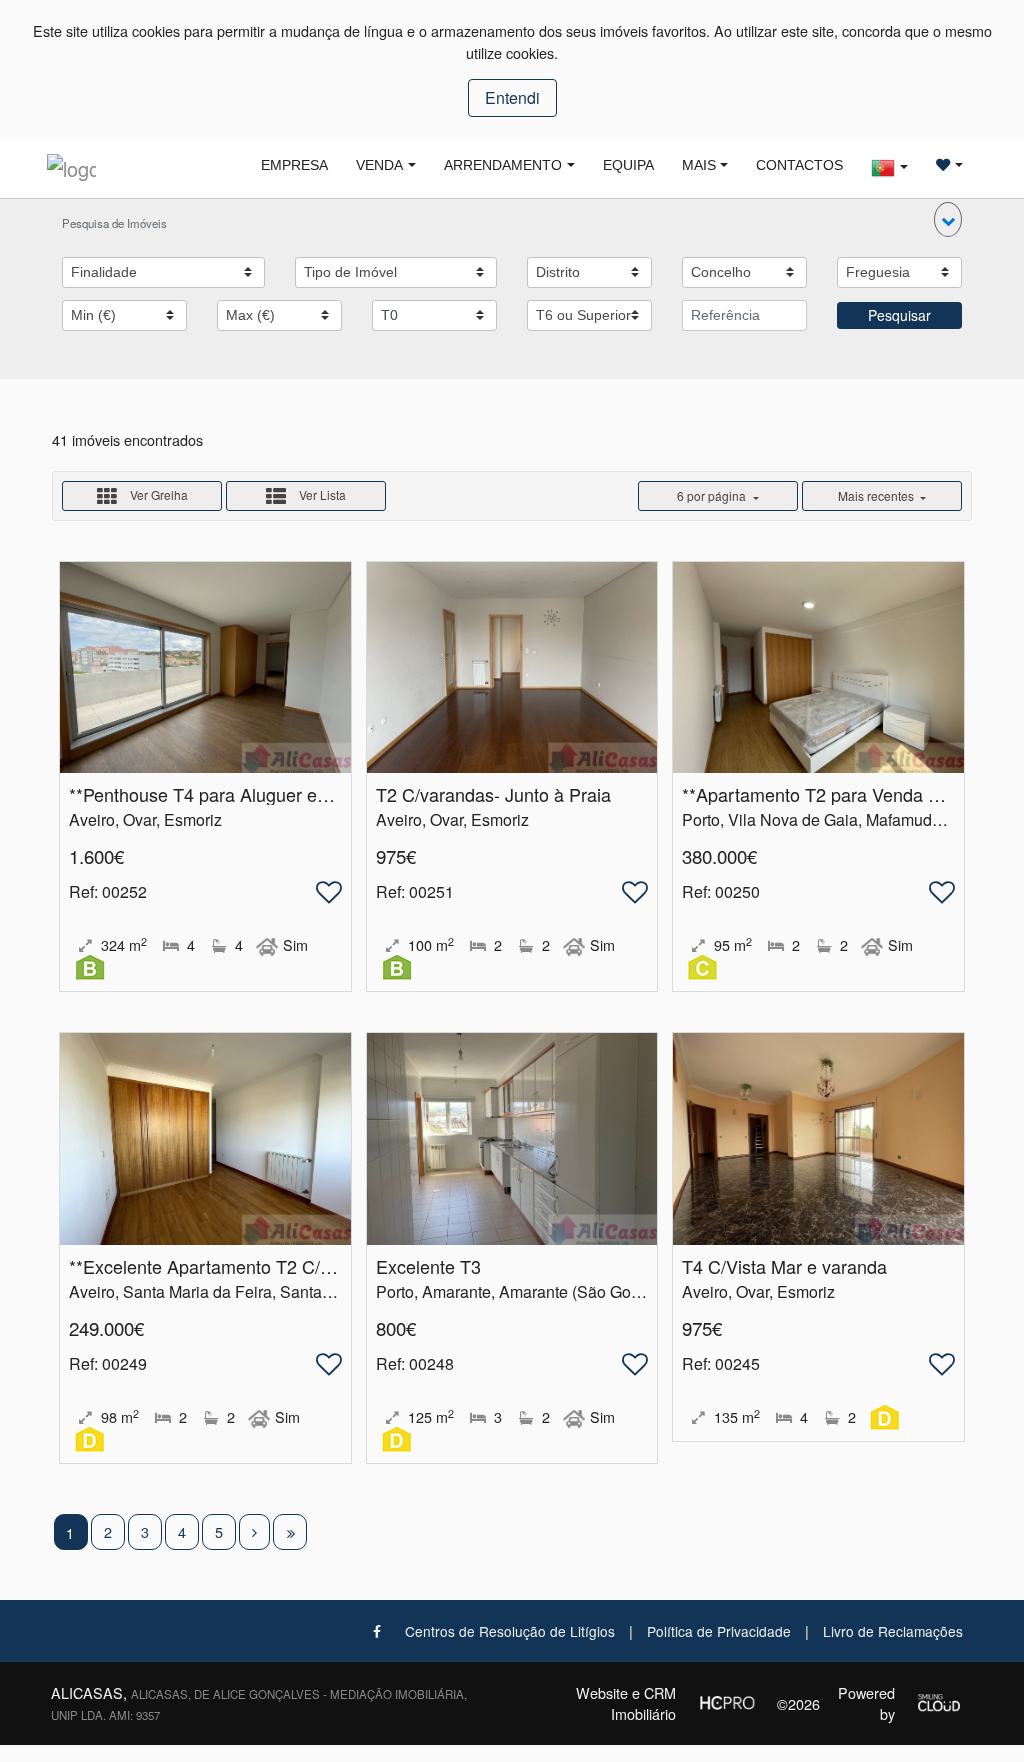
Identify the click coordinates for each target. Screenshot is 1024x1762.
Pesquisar (899, 315)
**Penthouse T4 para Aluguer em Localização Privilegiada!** (309, 794)
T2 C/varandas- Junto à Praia (493, 794)
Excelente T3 (428, 1266)
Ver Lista (321, 494)
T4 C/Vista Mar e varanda (784, 1266)
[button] (948, 219)
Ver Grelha (157, 494)
